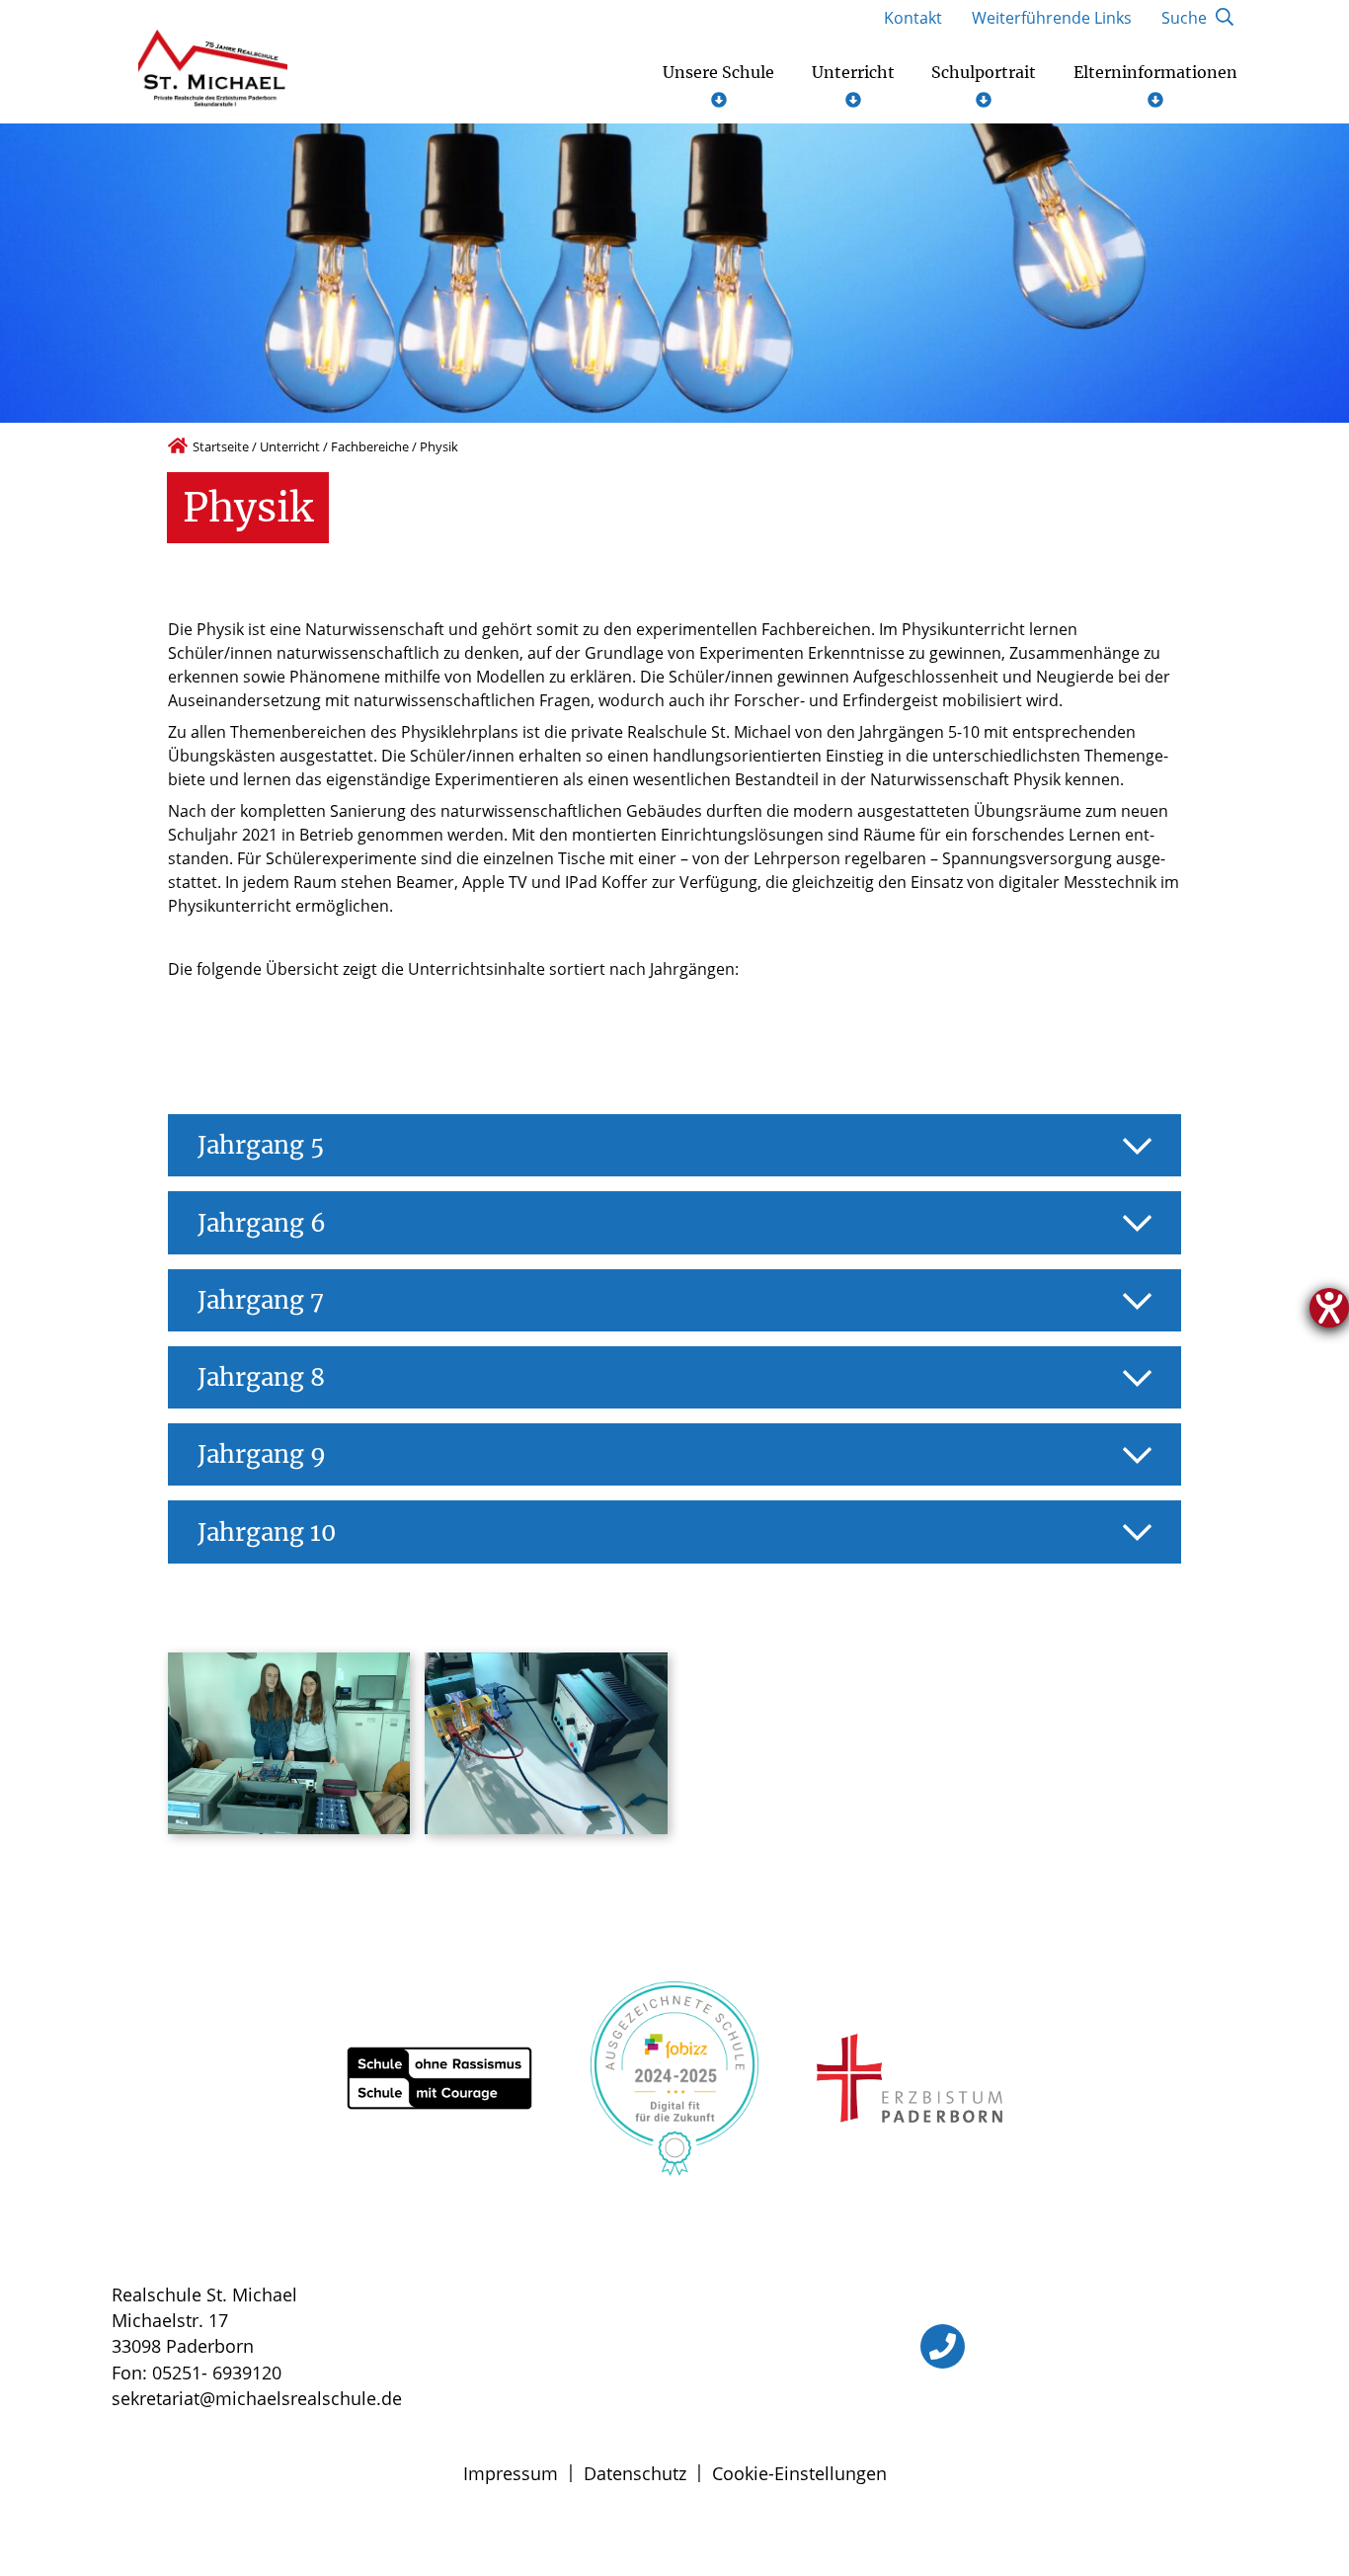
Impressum (511, 2473)
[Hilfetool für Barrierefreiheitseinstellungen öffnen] (1329, 1308)
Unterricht (290, 446)
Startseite (221, 446)
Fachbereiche (370, 446)
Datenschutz (635, 2473)
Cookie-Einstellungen (799, 2473)
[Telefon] (943, 2346)
